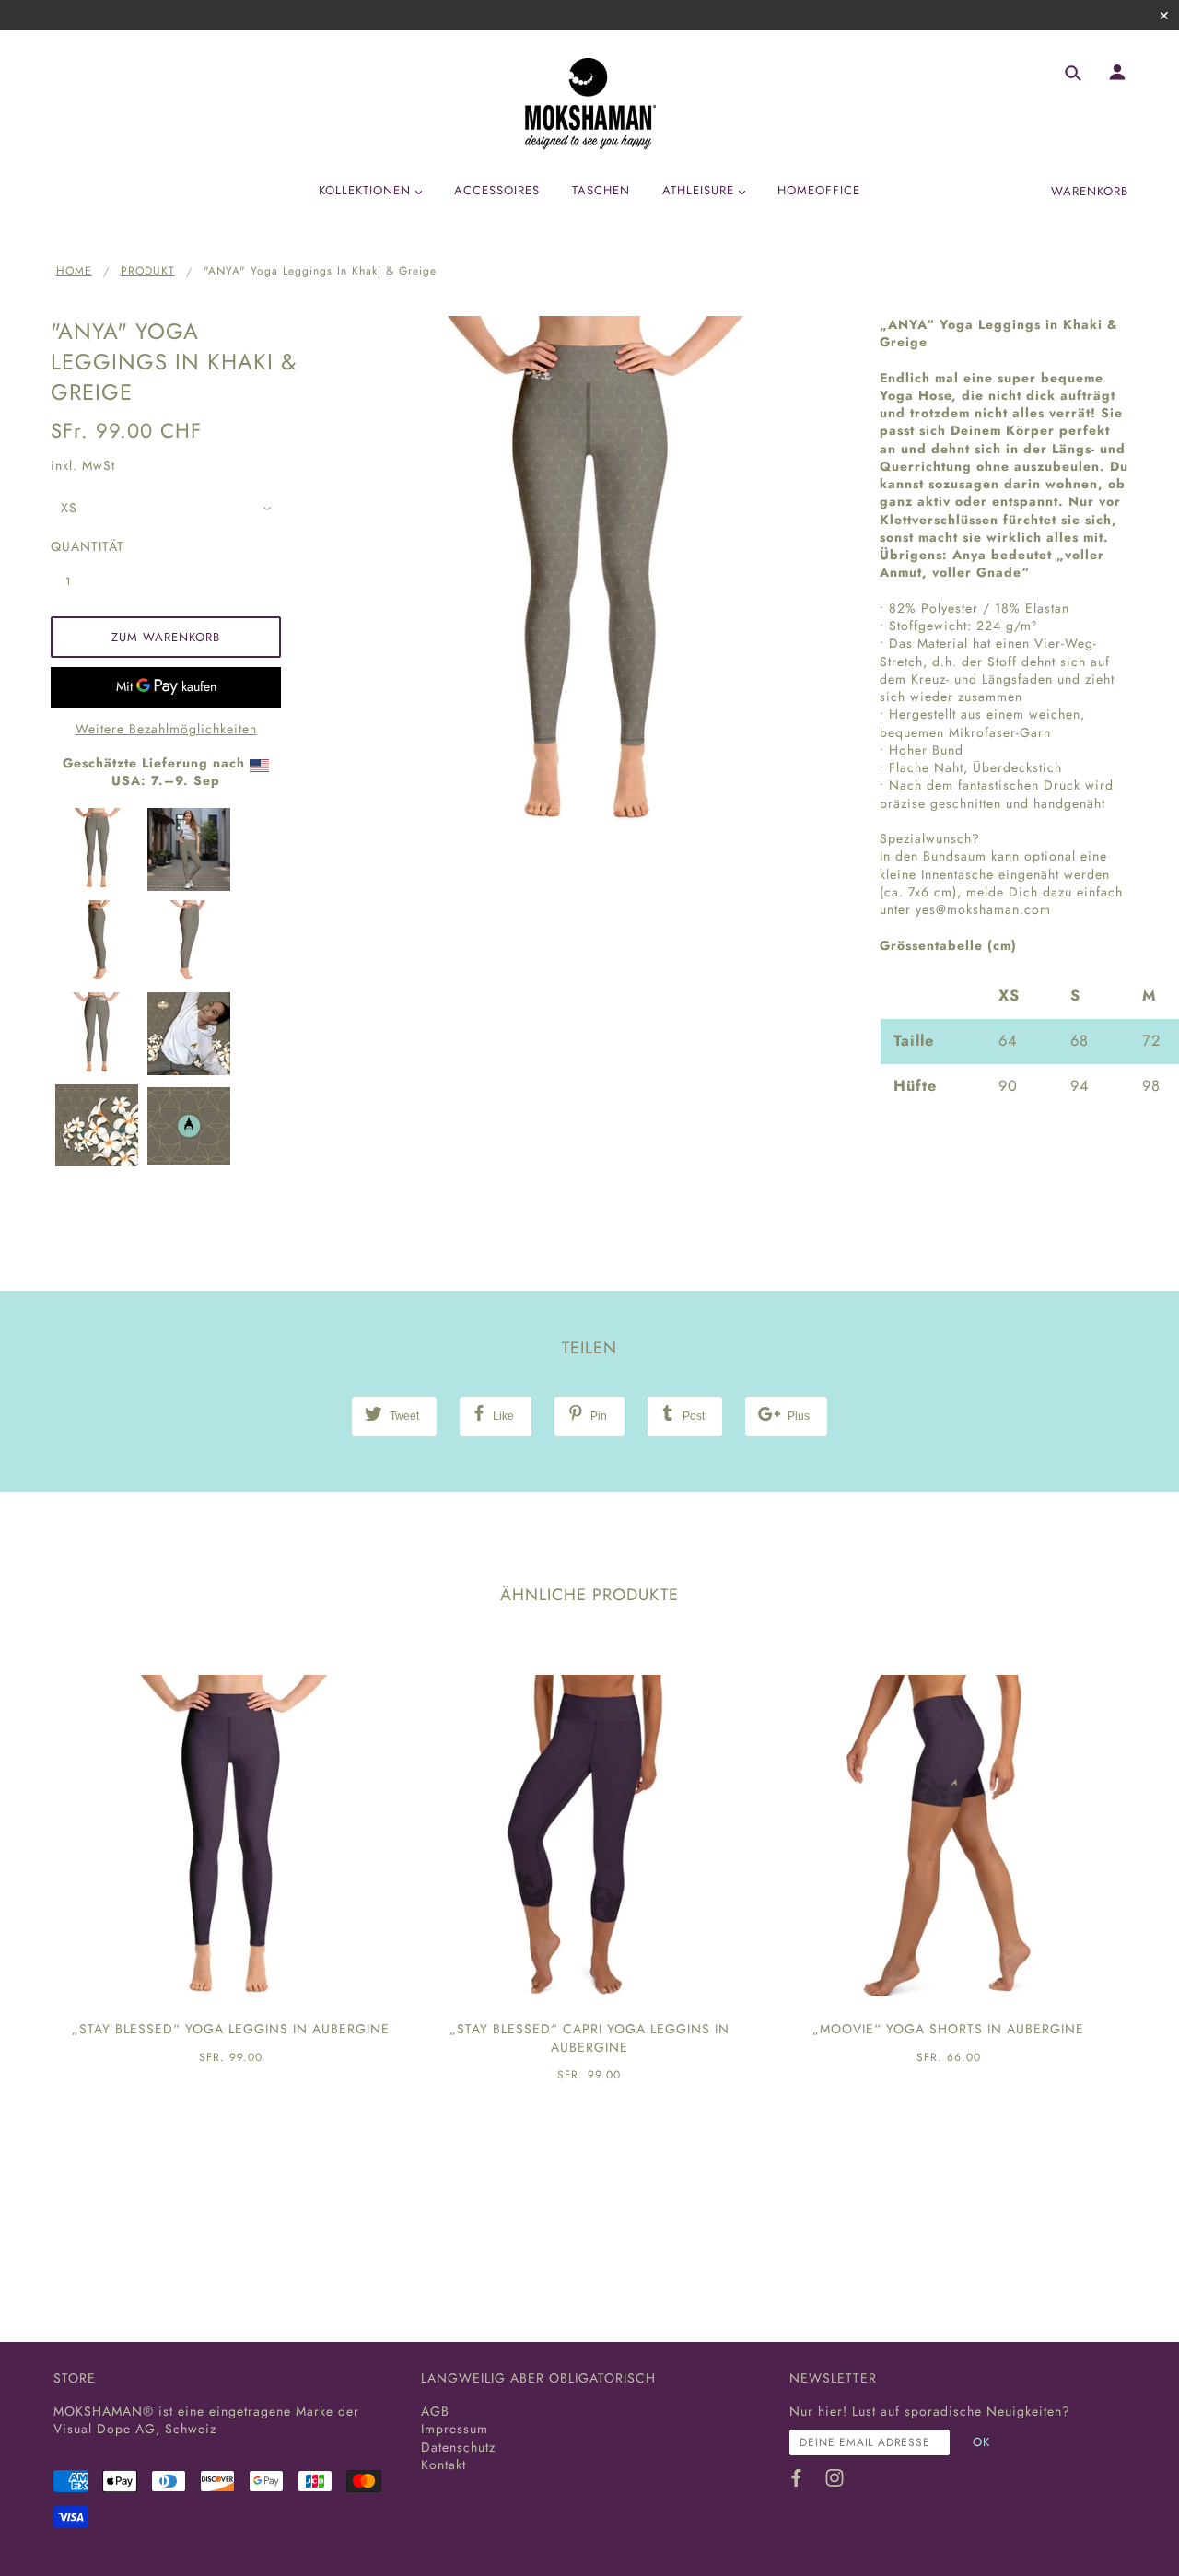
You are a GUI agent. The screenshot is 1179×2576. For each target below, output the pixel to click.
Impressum (455, 2429)
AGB (435, 2411)
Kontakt (444, 2465)
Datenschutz (458, 2447)
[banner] (590, 104)
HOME (74, 271)
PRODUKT (148, 271)
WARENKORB (1090, 191)
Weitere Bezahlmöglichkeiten (166, 729)
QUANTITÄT (78, 547)
